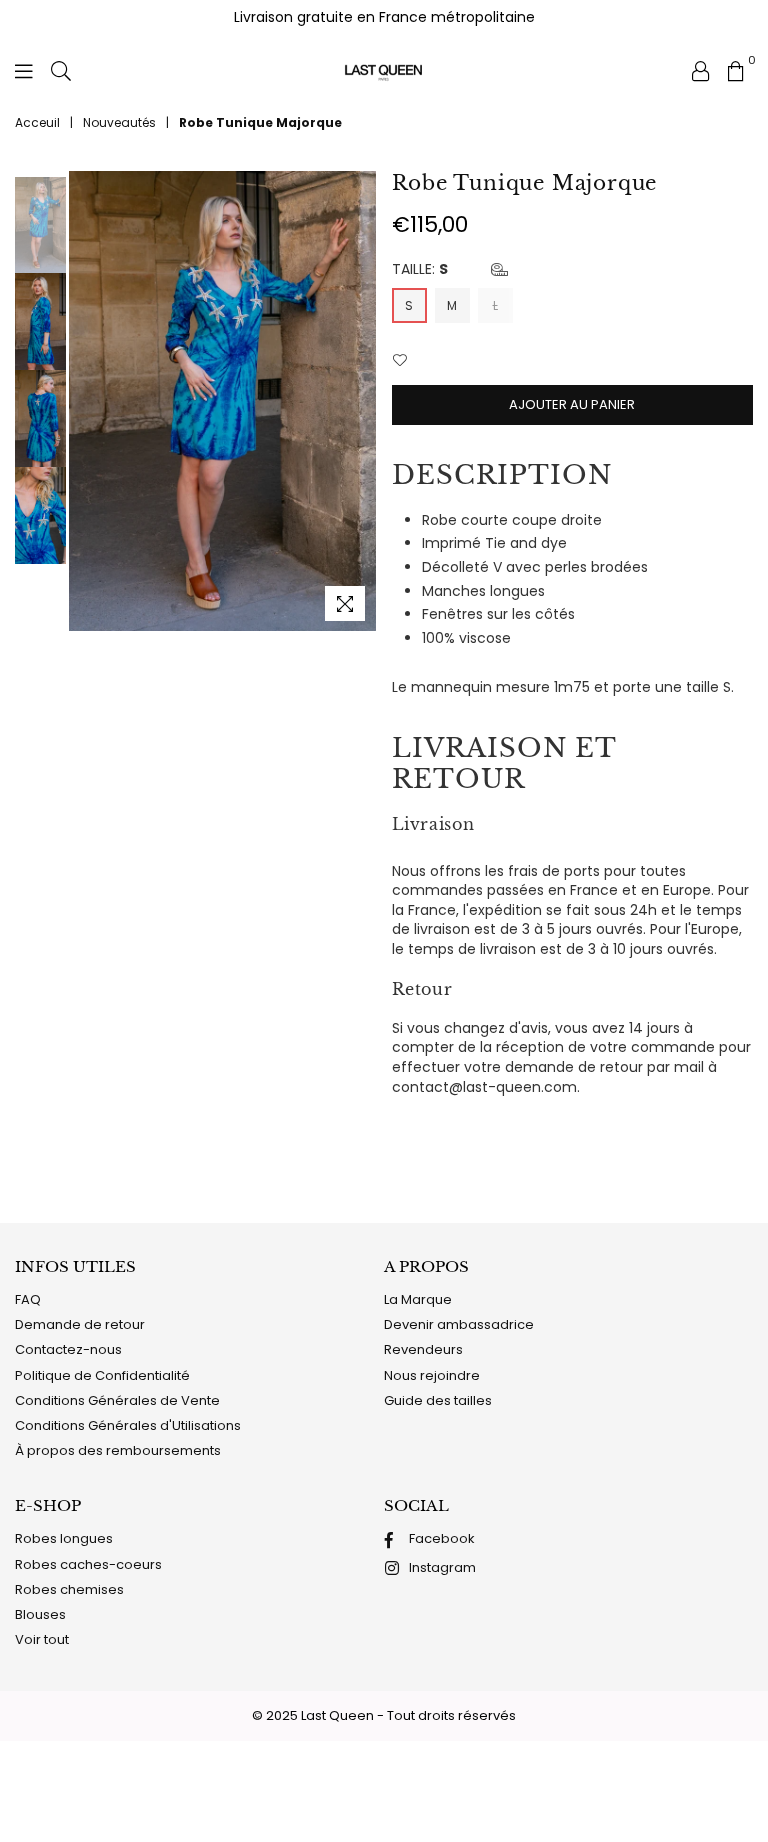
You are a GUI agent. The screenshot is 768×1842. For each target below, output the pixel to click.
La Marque (418, 1299)
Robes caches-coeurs (88, 1564)
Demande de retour (80, 1324)
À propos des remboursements (118, 1450)
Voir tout (42, 1639)
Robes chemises (69, 1589)
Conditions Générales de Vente (117, 1400)
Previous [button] (86, 400)
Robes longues (64, 1538)
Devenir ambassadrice (459, 1324)
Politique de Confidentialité (102, 1375)
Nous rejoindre (432, 1375)
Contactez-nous (68, 1349)
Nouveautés (119, 123)
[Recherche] (61, 70)
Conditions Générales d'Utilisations (128, 1425)
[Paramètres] (701, 70)
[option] (222, 401)
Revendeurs (423, 1349)
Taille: (420, 269)
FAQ (28, 1299)
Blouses (40, 1614)
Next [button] (359, 400)
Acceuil (37, 123)
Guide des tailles (438, 1400)
